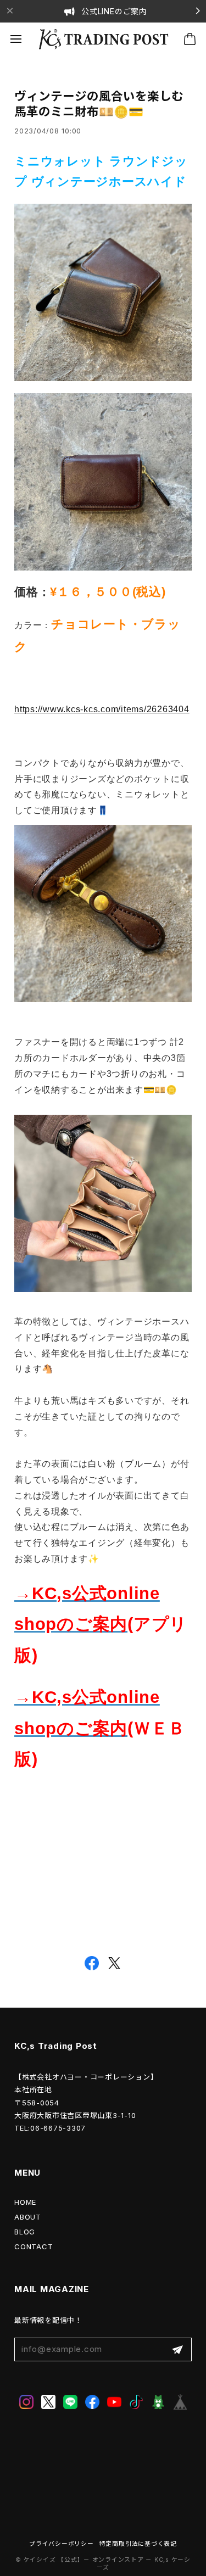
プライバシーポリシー (62, 2544)
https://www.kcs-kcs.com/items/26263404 (102, 709)
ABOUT (28, 2217)
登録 (177, 2349)
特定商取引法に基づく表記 (138, 2544)
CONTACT (34, 2247)
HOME (25, 2202)
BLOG (25, 2232)
